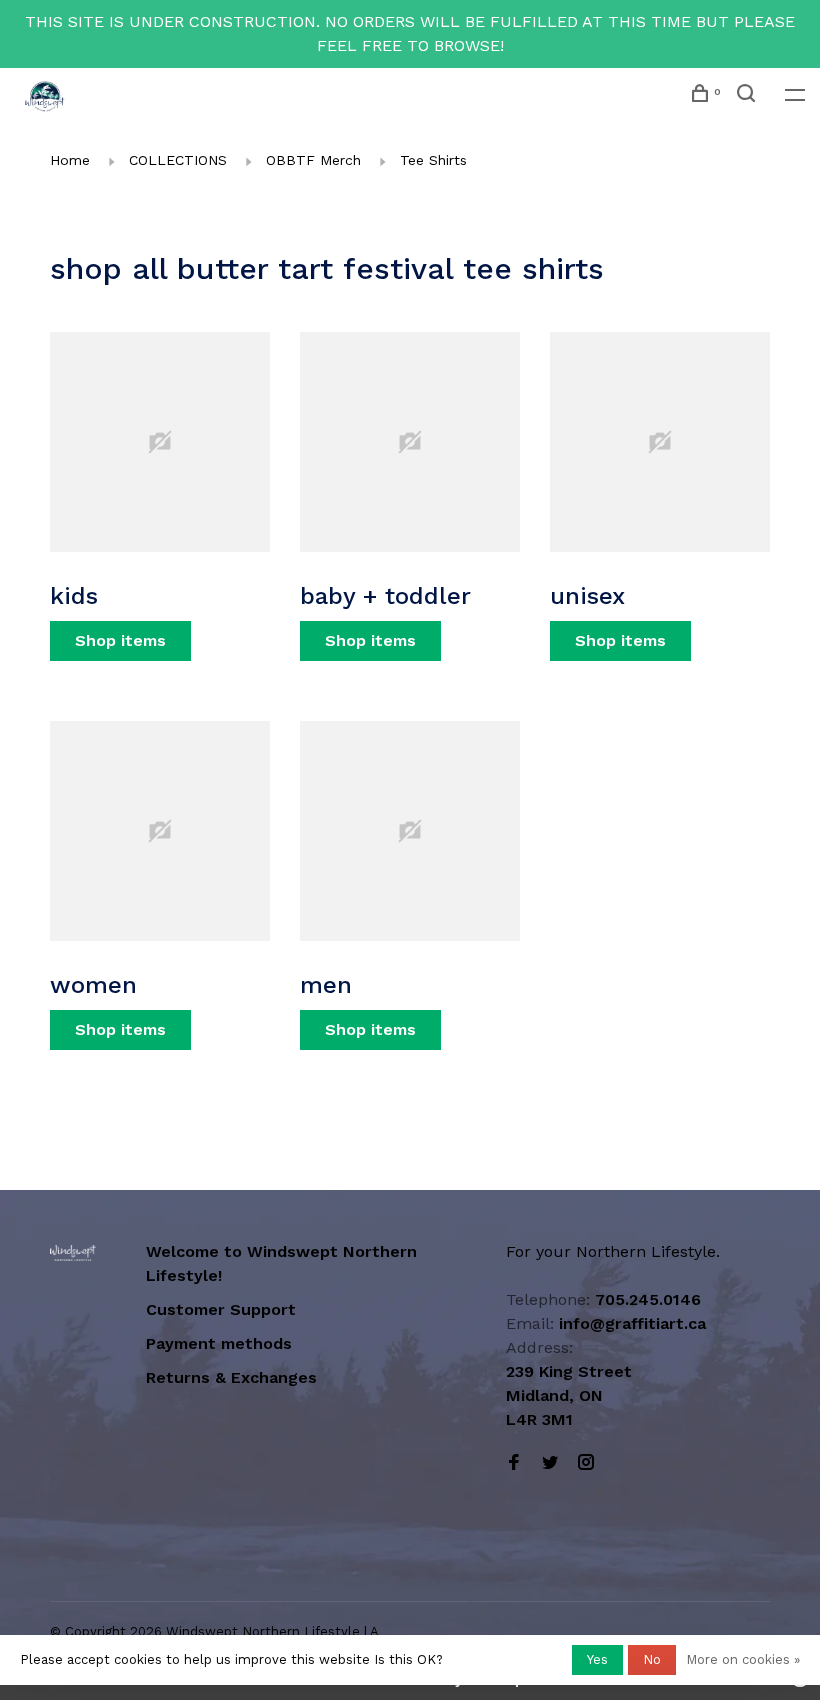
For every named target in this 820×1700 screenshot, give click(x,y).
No (652, 1659)
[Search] (748, 96)
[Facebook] (514, 1463)
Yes (597, 1659)
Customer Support (221, 1309)
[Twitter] (550, 1463)
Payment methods (219, 1343)
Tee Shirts (433, 160)
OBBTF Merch (313, 160)
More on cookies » (743, 1659)
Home (70, 160)
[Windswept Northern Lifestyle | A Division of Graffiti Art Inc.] (73, 1253)
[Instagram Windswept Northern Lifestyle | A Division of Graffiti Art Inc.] (586, 1463)
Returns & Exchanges (231, 1377)
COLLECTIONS (178, 160)
